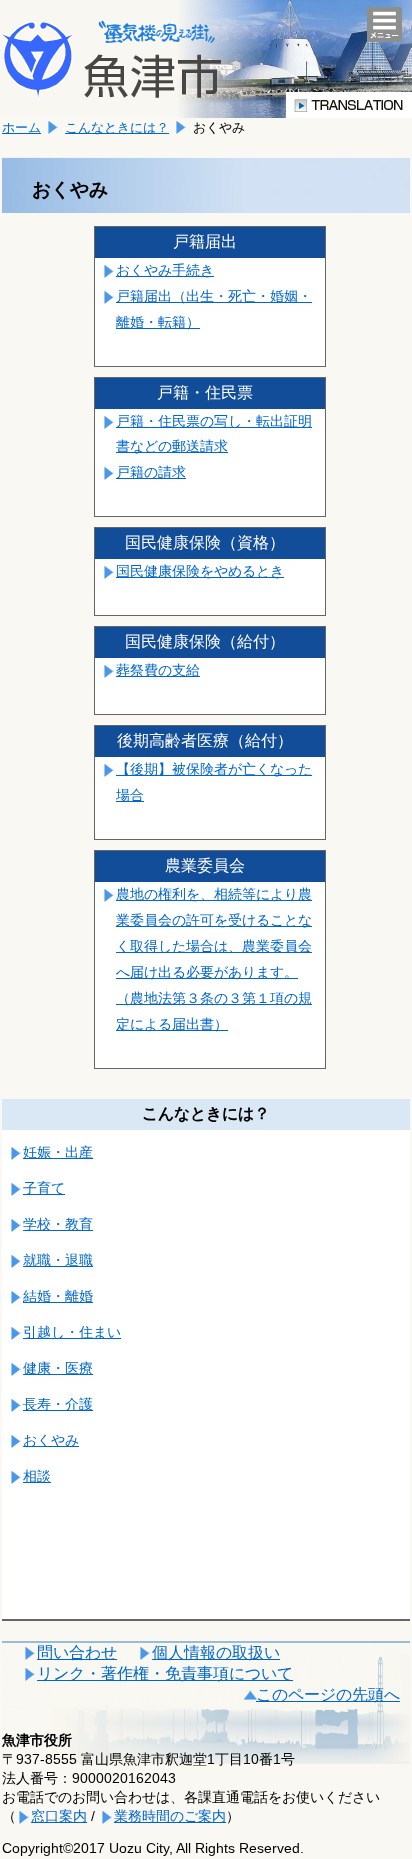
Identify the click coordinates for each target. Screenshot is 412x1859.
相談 (37, 1476)
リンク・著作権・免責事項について (165, 1673)
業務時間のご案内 (170, 1816)
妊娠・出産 (58, 1152)
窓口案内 (59, 1816)
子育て (44, 1188)
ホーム (21, 127)
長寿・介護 (58, 1404)
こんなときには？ (117, 127)
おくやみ (51, 1440)
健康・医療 (58, 1368)
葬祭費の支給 (158, 670)
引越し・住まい (72, 1332)
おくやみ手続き (165, 270)
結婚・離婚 (58, 1296)
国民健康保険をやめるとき (200, 571)
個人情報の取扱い (216, 1652)
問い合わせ (77, 1652)
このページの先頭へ (328, 1694)
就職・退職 (58, 1260)
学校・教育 (58, 1224)
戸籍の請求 (151, 472)
